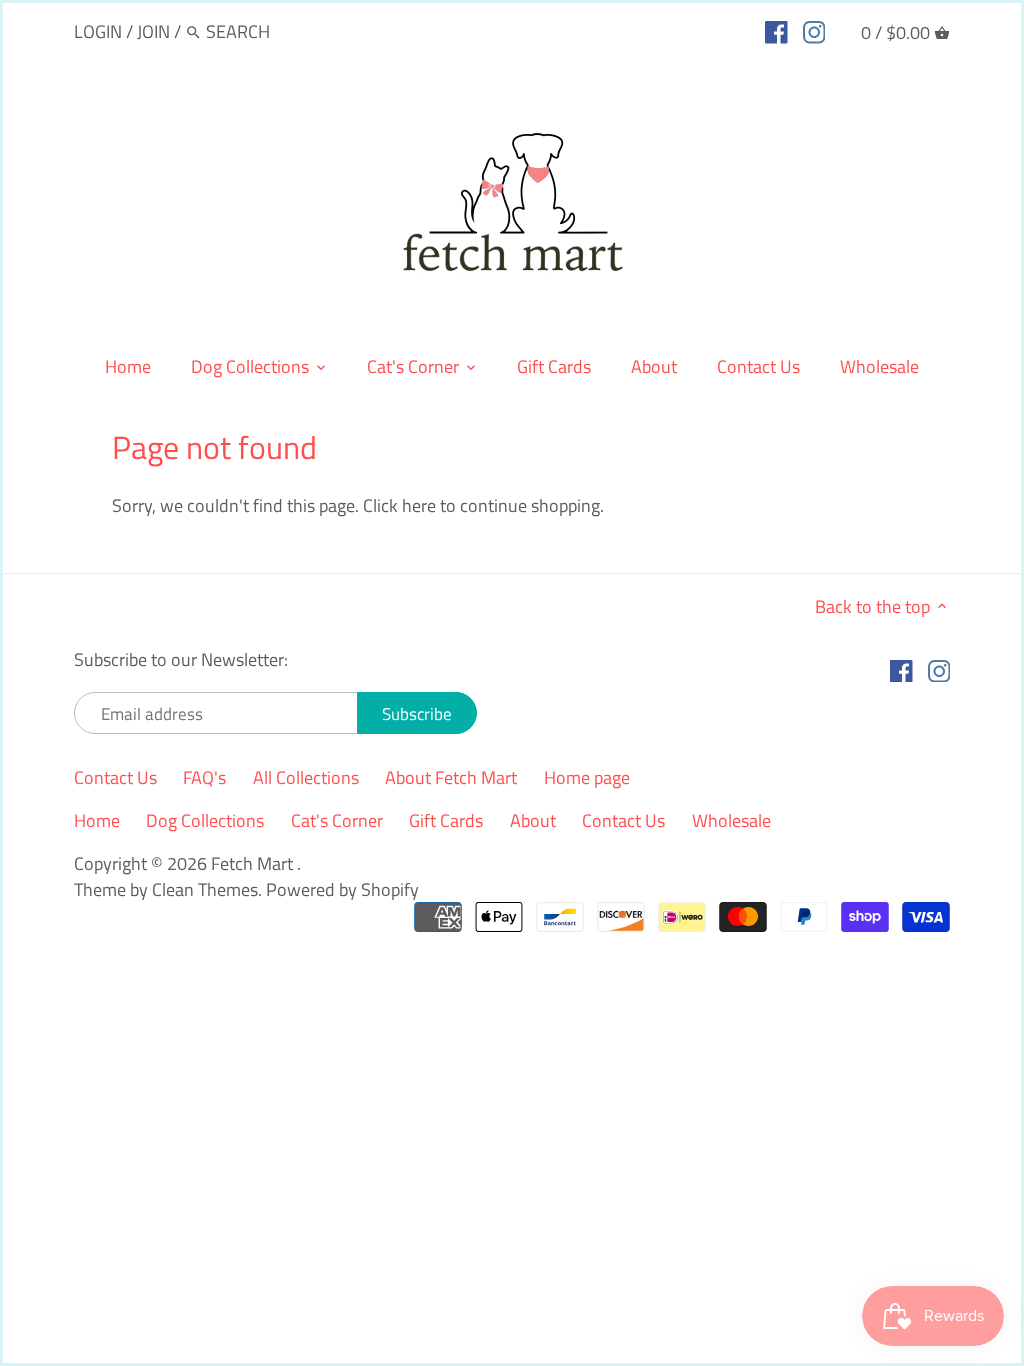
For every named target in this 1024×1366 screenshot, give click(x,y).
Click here (399, 505)
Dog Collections (205, 820)
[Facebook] (776, 31)
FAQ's (204, 777)
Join (153, 31)
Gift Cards (446, 820)
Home (97, 820)
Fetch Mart (254, 863)
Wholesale (731, 820)
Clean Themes (205, 889)
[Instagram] (814, 31)
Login (98, 31)
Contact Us (115, 777)
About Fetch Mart (451, 777)
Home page (587, 777)
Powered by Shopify (342, 889)
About (533, 820)
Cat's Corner (337, 820)
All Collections (306, 777)
